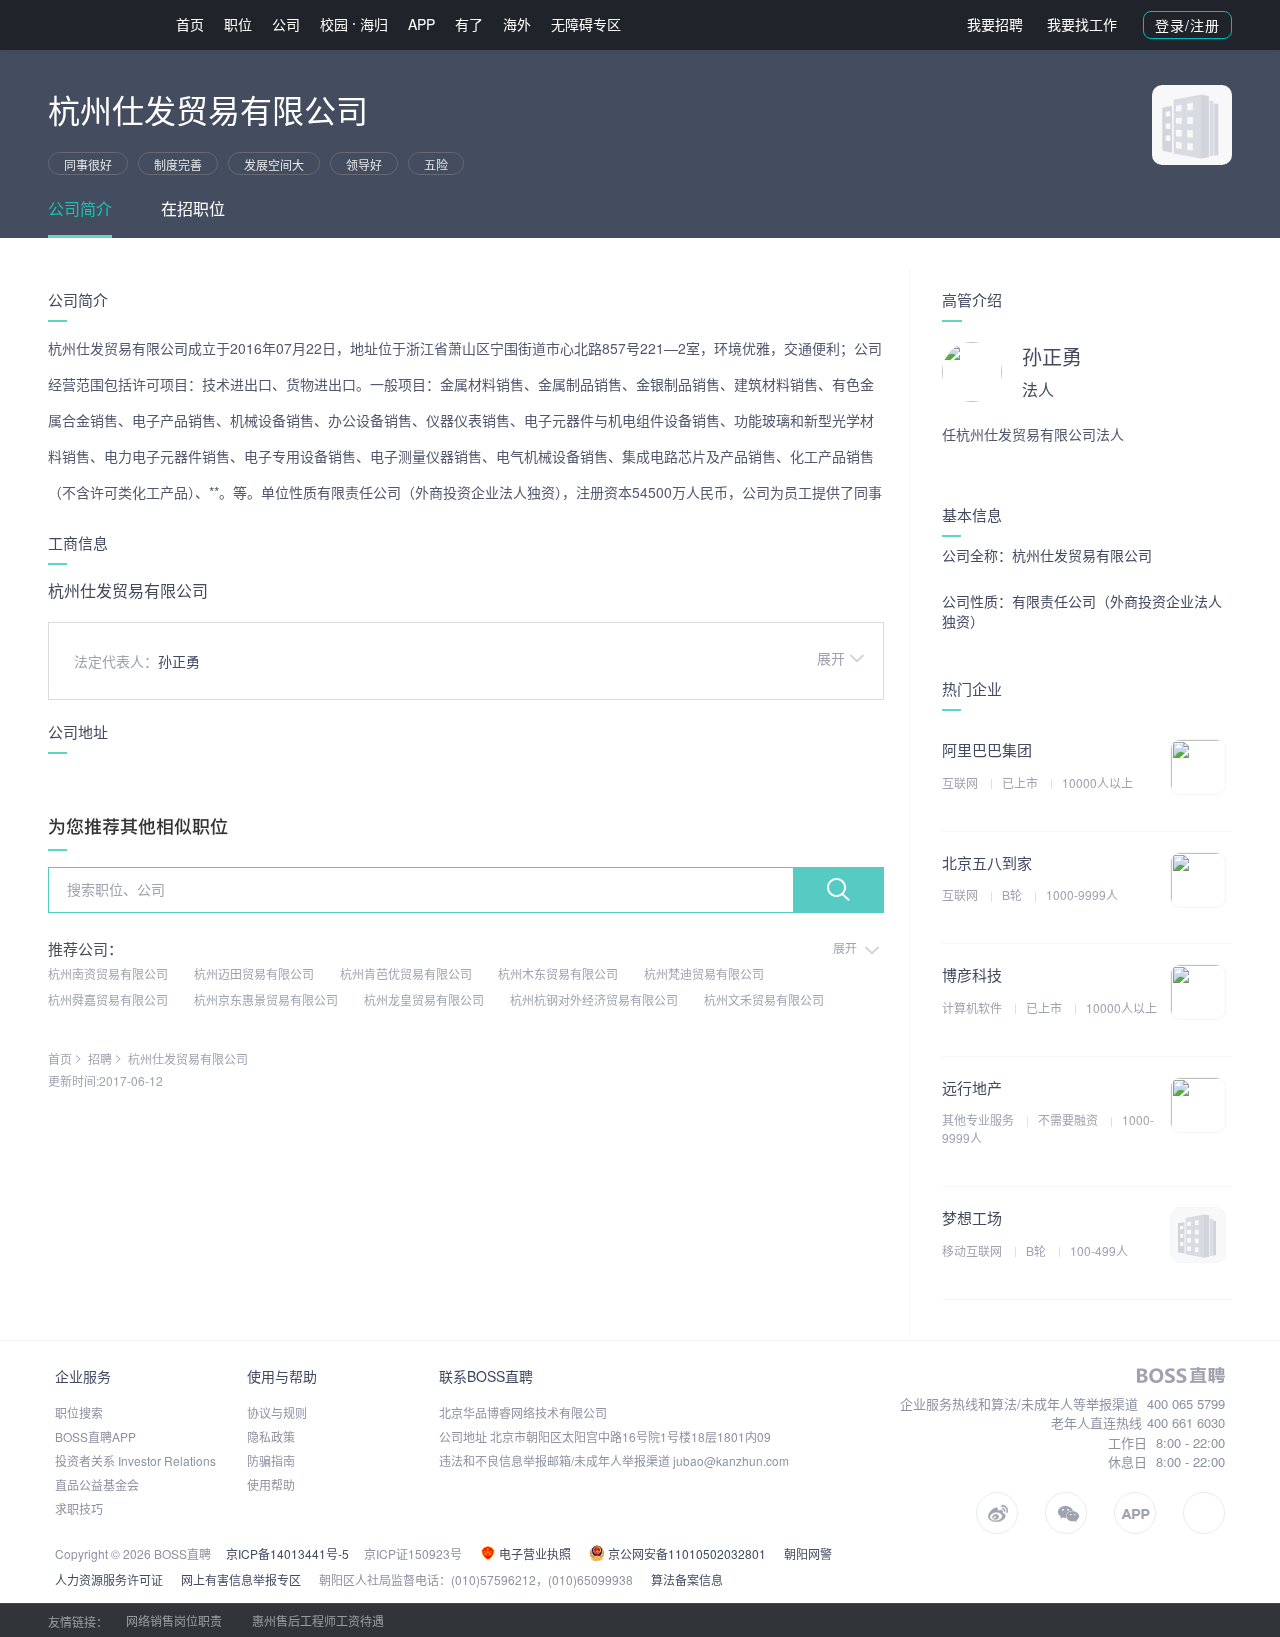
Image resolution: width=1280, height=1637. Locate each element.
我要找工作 (1082, 24)
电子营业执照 (533, 1553)
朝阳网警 (808, 1553)
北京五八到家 (987, 862)
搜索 (838, 890)
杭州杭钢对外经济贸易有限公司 (594, 999)
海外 (517, 24)
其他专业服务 (979, 1119)
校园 (334, 24)
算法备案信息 (687, 1579)
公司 (286, 24)
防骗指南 (271, 1460)
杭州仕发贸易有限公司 (188, 1058)
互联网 (961, 782)
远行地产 (972, 1087)
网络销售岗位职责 (174, 1620)
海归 (374, 24)
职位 (238, 24)
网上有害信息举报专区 (241, 1579)
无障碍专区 (586, 24)
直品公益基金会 (97, 1484)
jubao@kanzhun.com (731, 1460)
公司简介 (80, 208)
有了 (469, 24)
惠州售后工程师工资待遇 (318, 1620)
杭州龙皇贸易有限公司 (424, 999)
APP (421, 24)
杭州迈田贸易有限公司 (254, 973)
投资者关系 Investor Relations (135, 1460)
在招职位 (193, 208)
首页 (190, 24)
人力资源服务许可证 (109, 1579)
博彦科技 (972, 974)
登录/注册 (1187, 25)
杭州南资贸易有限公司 (108, 973)
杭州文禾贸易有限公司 (764, 999)
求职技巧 (79, 1508)
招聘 (100, 1058)
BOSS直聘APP (95, 1436)
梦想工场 (972, 1217)
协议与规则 (277, 1412)
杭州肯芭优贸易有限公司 (406, 973)
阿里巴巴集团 (987, 749)
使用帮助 (271, 1484)
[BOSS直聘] (100, 24)
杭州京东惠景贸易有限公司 (266, 999)
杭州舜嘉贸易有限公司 (108, 999)
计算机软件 (973, 1007)
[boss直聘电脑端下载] (1204, 1513)
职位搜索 (79, 1412)
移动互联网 (973, 1250)
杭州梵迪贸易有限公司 (704, 973)
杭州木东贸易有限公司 (558, 973)
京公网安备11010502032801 (685, 1553)
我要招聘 (995, 24)
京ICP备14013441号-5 (287, 1553)
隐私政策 (271, 1436)
